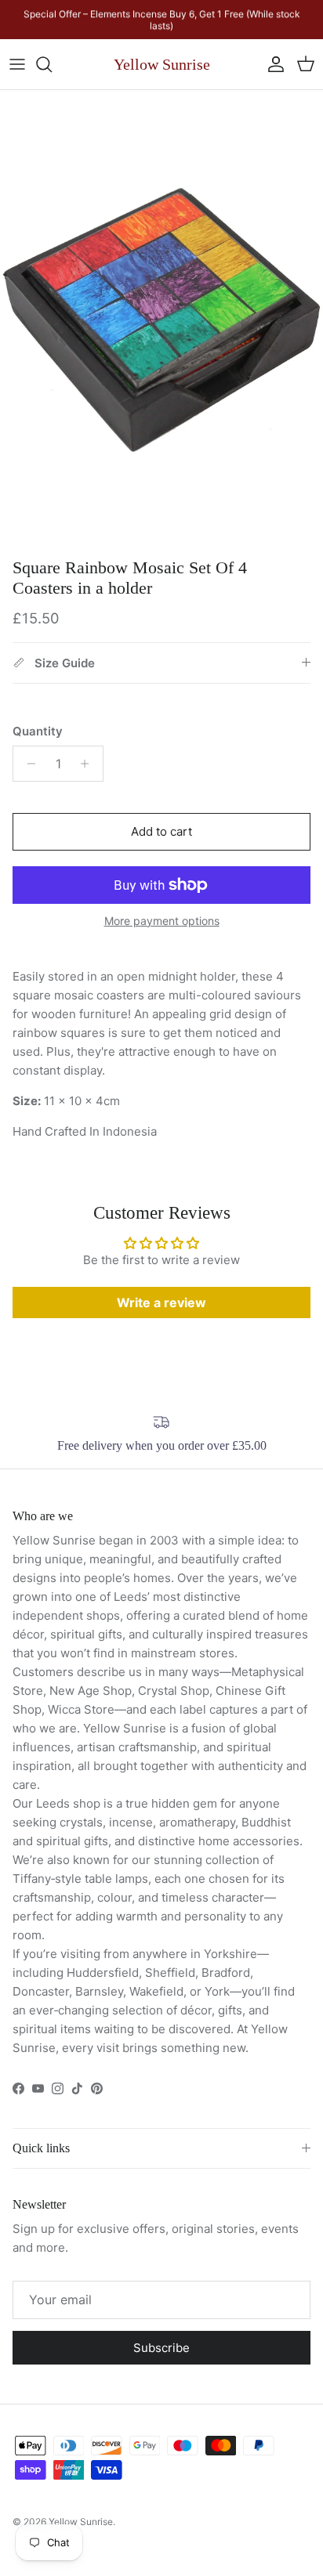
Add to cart (161, 831)
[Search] (52, 64)
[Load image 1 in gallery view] (161, 320)
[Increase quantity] (89, 764)
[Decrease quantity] (27, 764)
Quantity (38, 731)
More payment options (162, 921)
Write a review (161, 1302)
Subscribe (161, 2348)
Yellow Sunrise (81, 2522)
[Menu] (17, 64)
